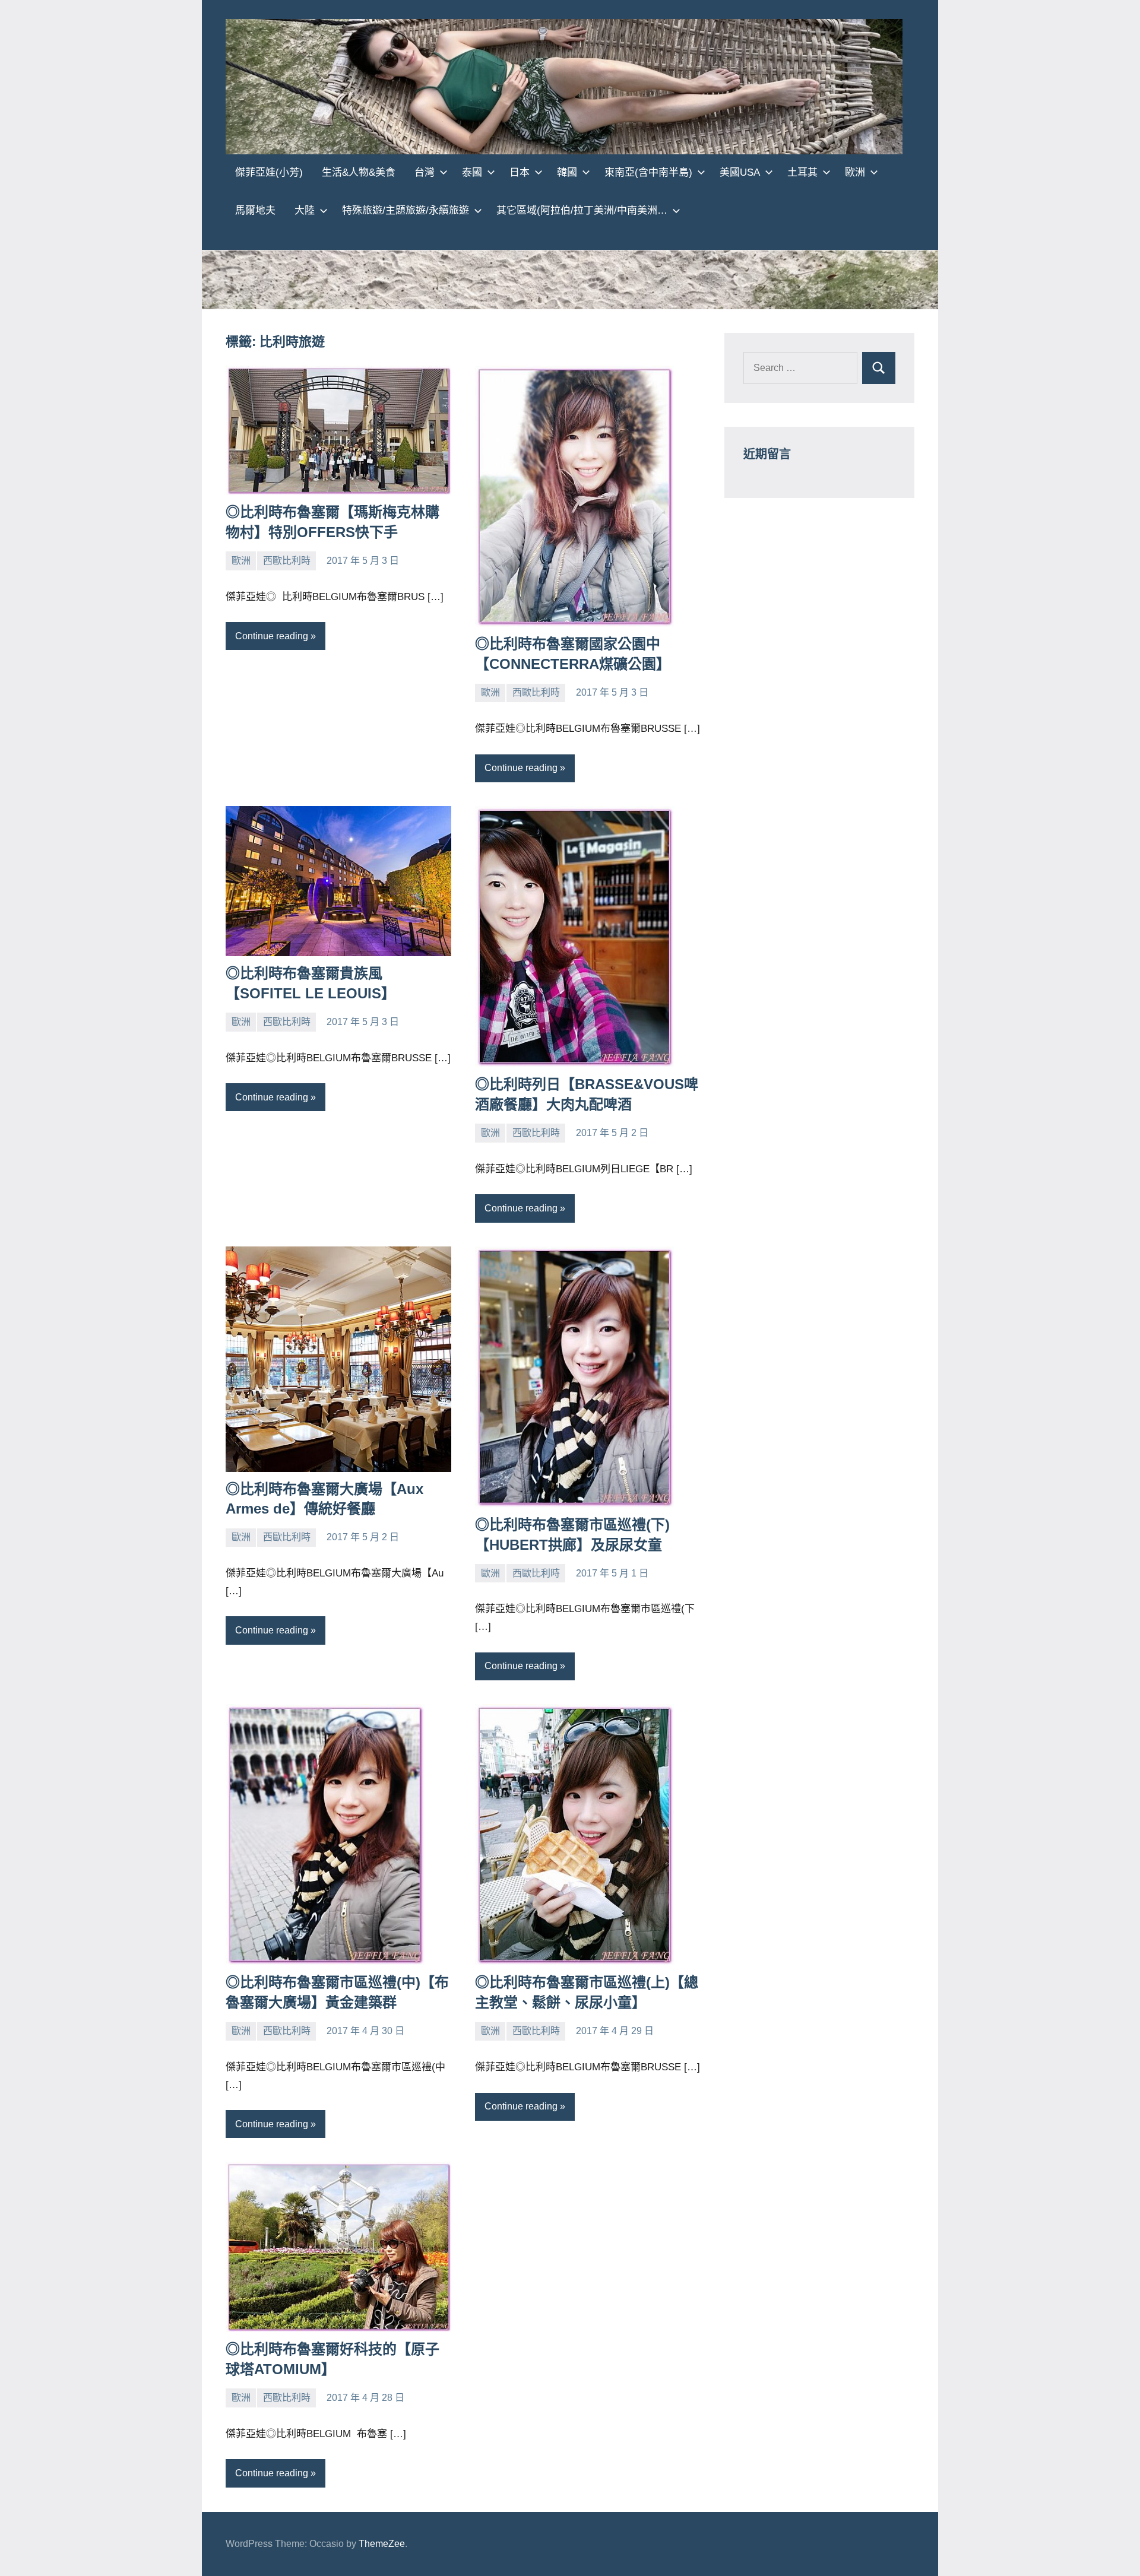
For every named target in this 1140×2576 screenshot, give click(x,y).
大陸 (305, 210)
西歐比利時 (287, 561)
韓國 (567, 172)
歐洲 (855, 172)
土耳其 (802, 172)
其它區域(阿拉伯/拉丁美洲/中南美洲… (582, 210)
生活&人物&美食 (359, 172)
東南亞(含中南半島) (648, 172)
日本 (520, 172)
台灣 (425, 172)
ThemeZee (382, 2544)
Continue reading (272, 636)
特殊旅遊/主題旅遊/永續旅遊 (406, 210)
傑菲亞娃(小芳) (269, 172)
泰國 (472, 172)
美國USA (740, 172)
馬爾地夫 (255, 210)
